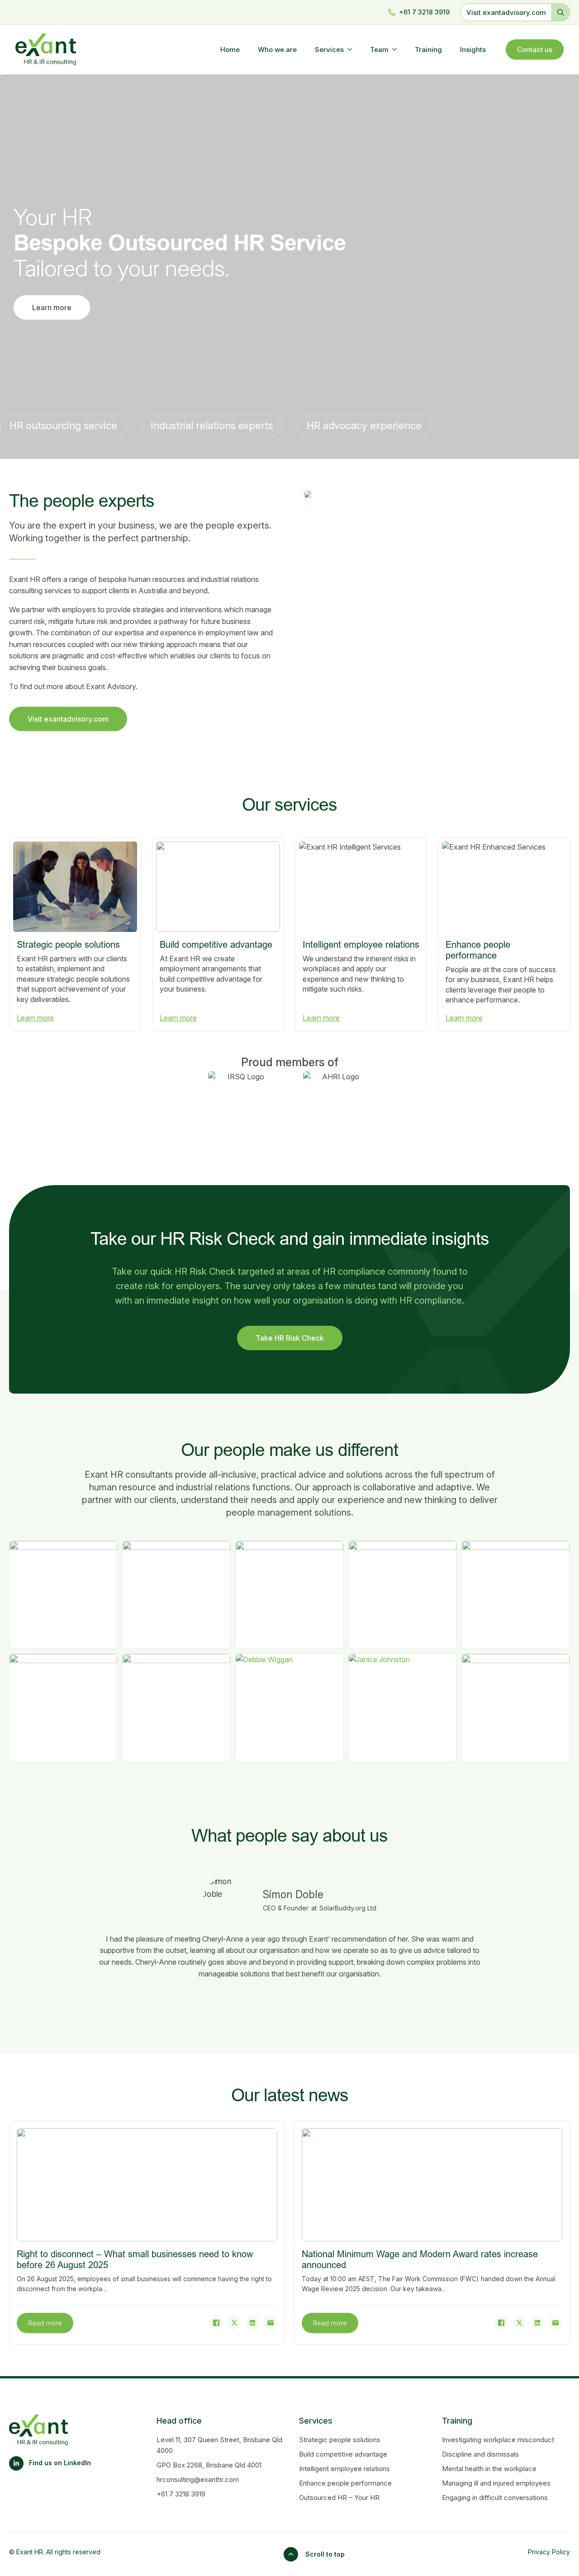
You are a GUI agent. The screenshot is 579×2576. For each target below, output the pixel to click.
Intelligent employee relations (344, 2469)
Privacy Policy (549, 2552)
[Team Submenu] (397, 50)
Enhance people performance (345, 2483)
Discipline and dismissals (480, 2454)
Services (329, 50)
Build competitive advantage (343, 2454)
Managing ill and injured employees (496, 2483)
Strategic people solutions (340, 2440)
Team (379, 50)
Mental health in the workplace (489, 2469)
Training (428, 50)
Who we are (277, 50)
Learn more (35, 1018)
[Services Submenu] (352, 50)
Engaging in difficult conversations (495, 2498)
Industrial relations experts (212, 425)
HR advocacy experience (364, 425)
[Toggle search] (561, 12)
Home (230, 50)
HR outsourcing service (63, 425)
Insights (473, 50)
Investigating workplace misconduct (498, 2440)
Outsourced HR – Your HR (339, 2498)
